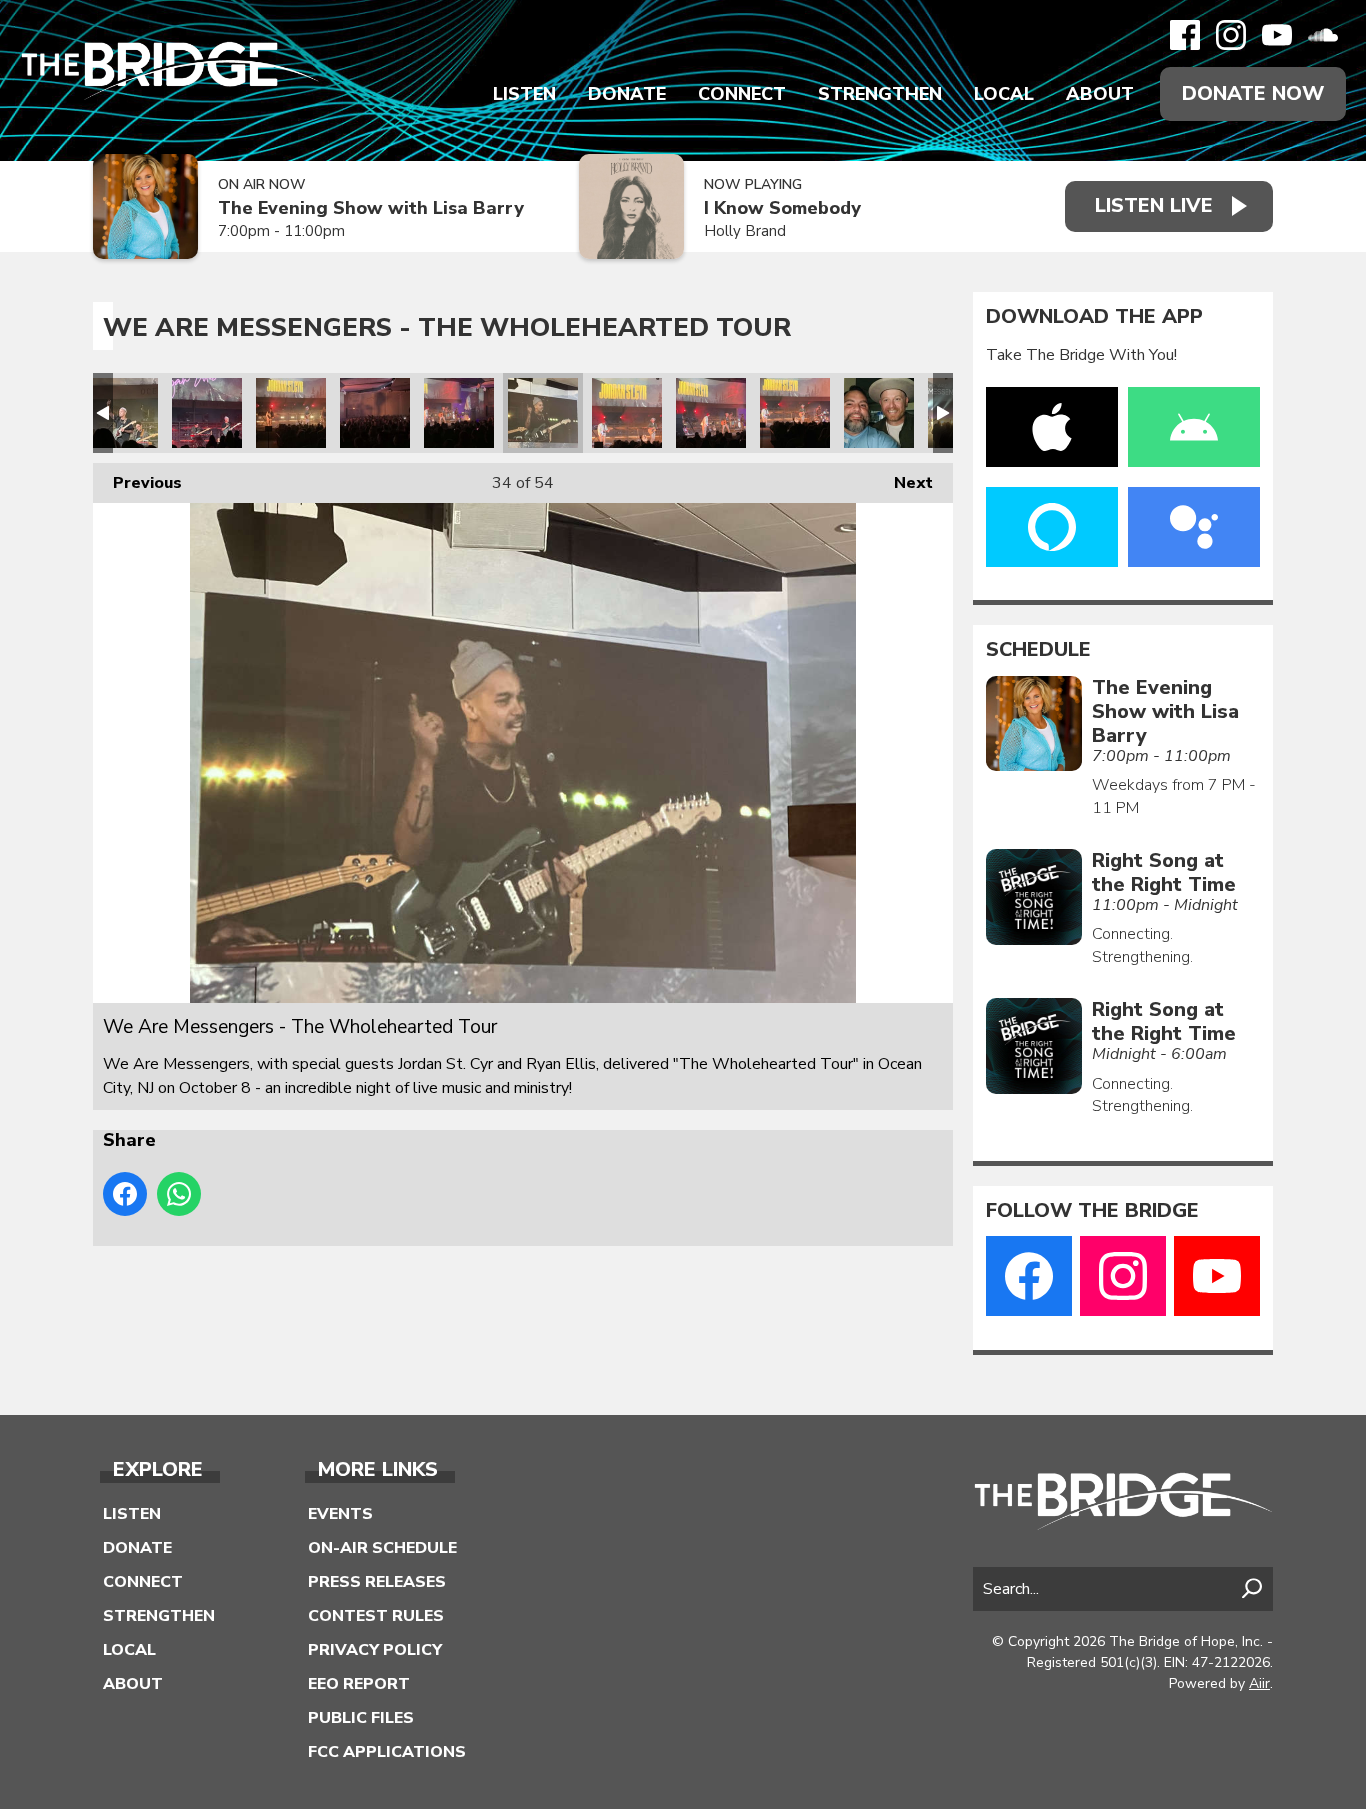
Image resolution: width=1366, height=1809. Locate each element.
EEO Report (359, 1684)
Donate (627, 94)
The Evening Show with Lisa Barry (371, 208)
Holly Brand (745, 231)
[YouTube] (1277, 35)
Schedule (1038, 650)
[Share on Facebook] (125, 1194)
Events (340, 1514)
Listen (524, 94)
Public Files (361, 1718)
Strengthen (880, 94)
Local (1004, 94)
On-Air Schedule (382, 1548)
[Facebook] (1185, 35)
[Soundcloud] (1323, 35)
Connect (742, 94)
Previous (137, 483)
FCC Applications (387, 1752)
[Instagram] (1231, 35)
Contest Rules (376, 1616)
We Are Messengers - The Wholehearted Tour (123, 413)
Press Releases (377, 1582)
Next (903, 483)
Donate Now (1253, 93)
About (1100, 94)
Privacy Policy (375, 1650)
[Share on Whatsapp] (179, 1194)
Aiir (1259, 1683)
